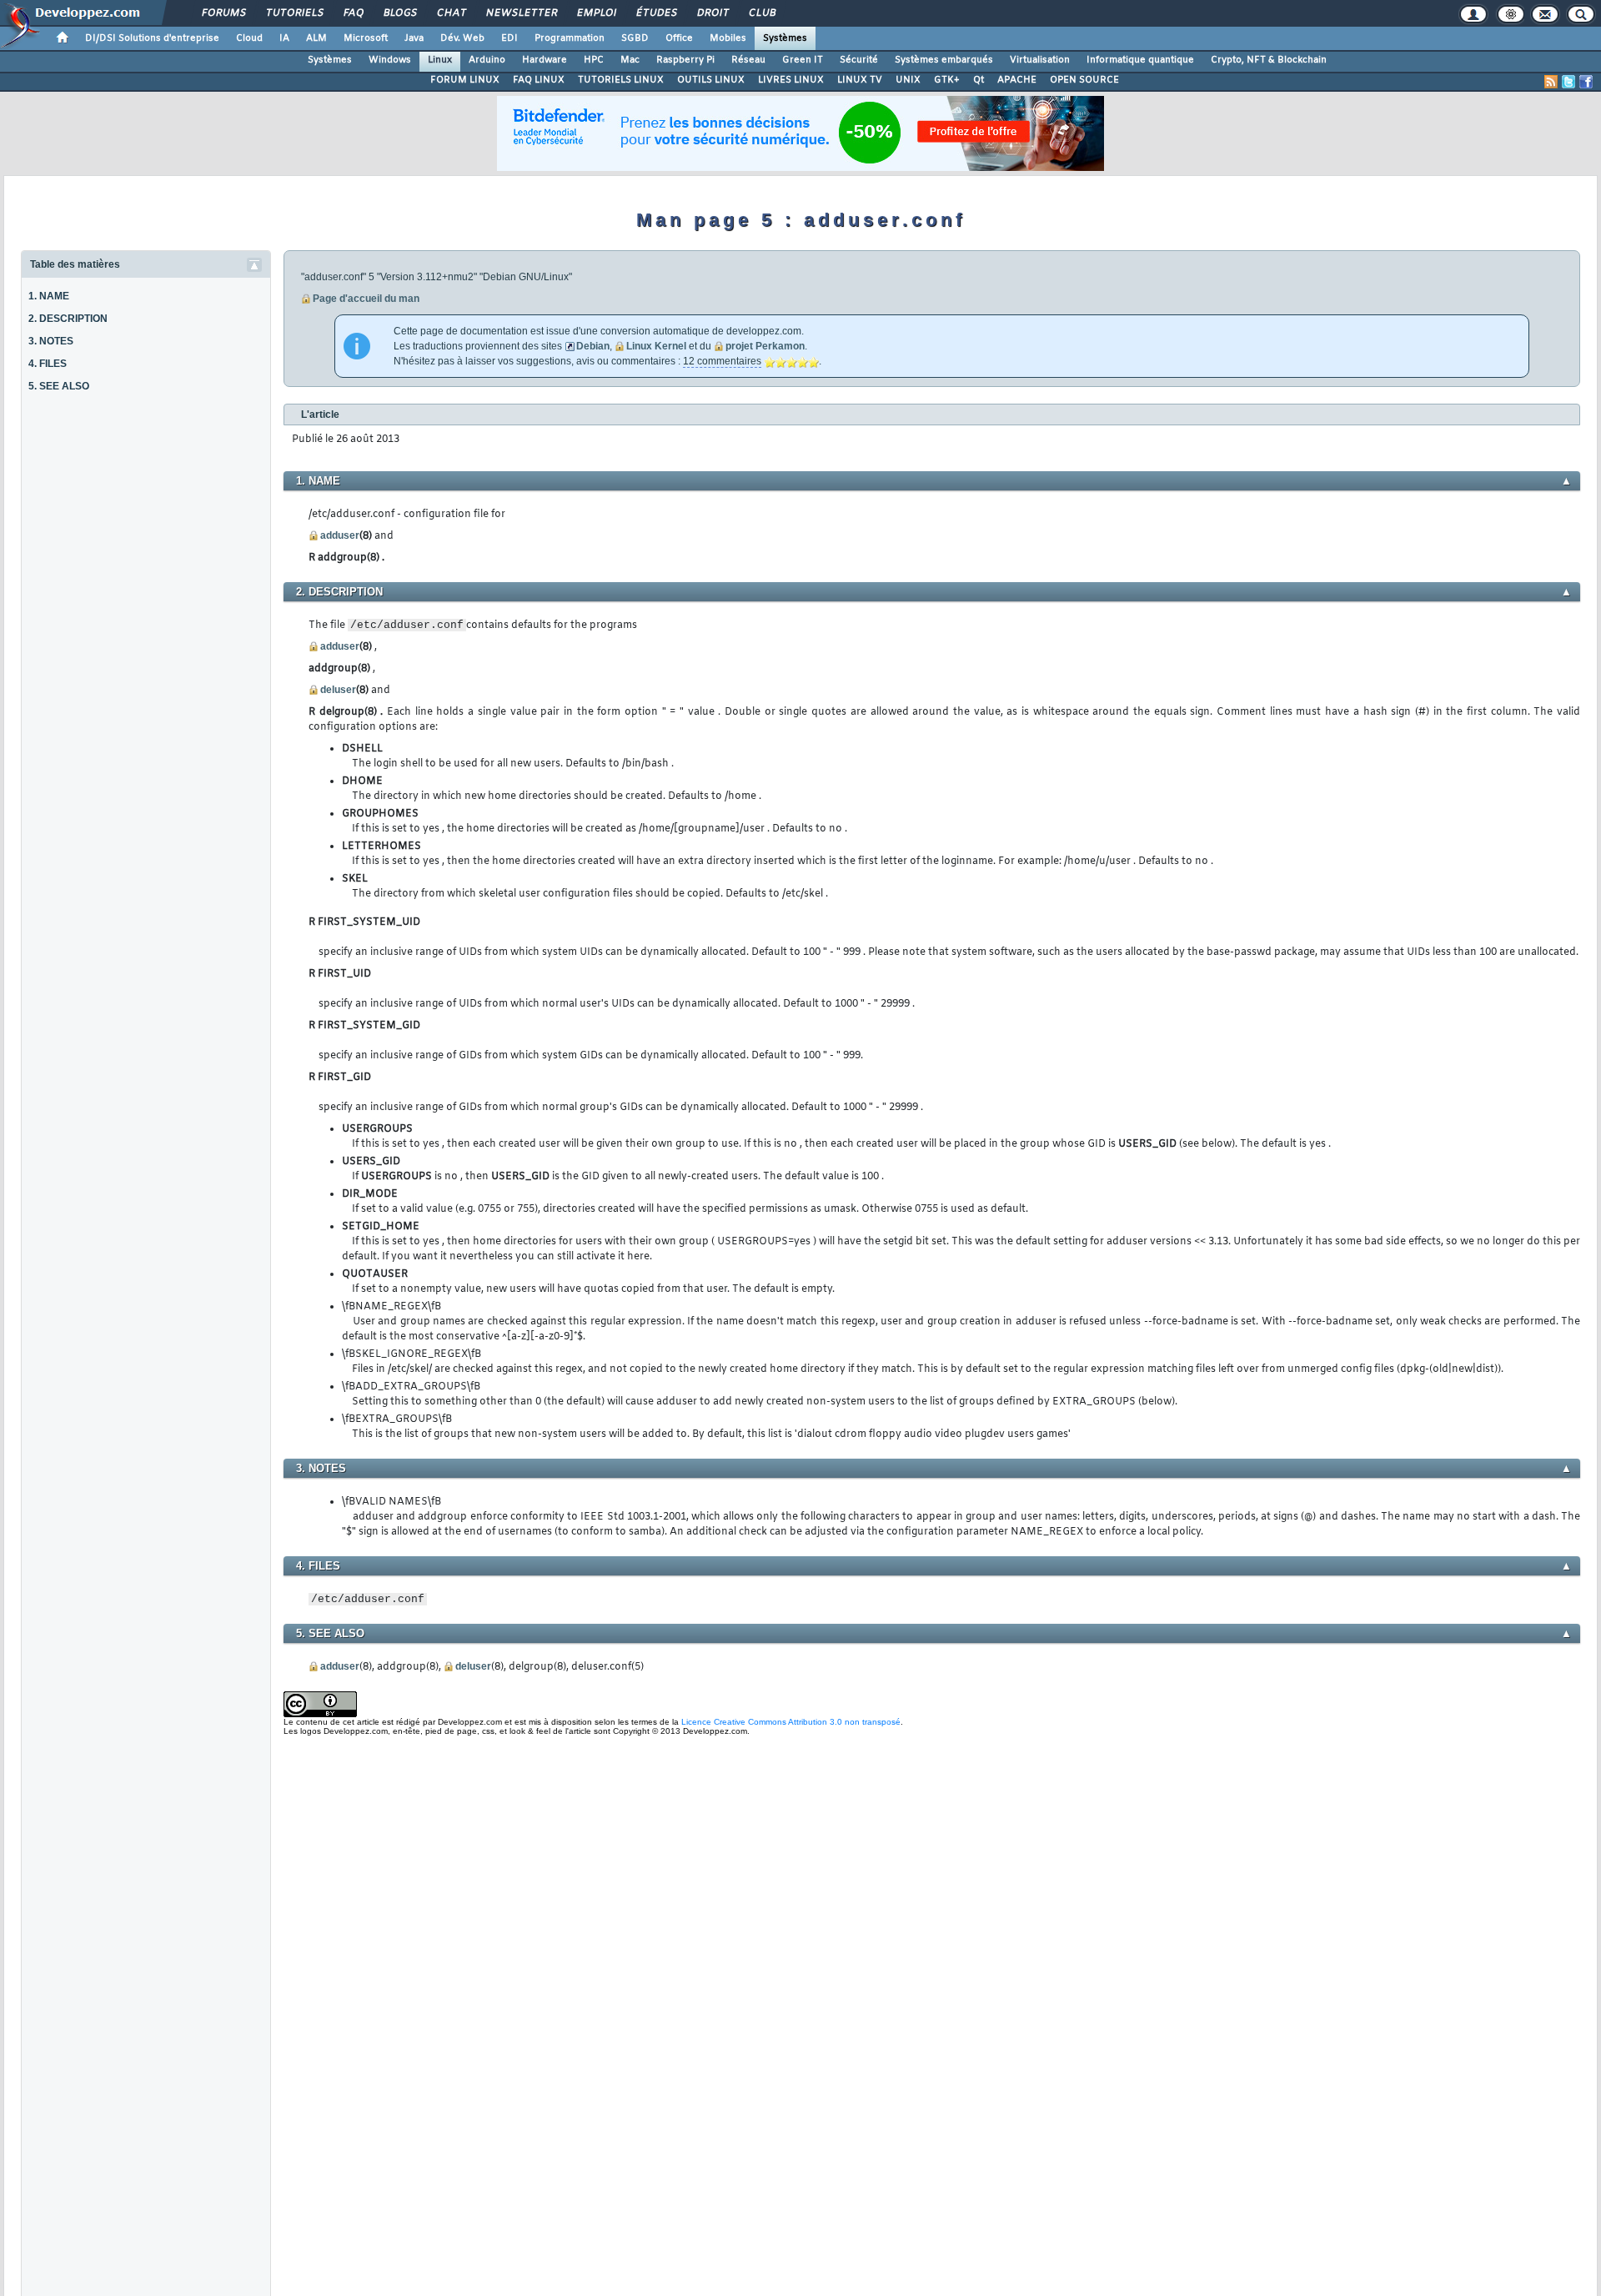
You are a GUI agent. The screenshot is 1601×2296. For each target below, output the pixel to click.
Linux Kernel (656, 346)
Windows (390, 60)
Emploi (596, 13)
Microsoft (366, 38)
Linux (440, 60)
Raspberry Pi (685, 60)
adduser (340, 535)
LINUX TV (860, 80)
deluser (338, 690)
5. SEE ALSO (59, 386)
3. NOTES (51, 341)
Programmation (570, 38)
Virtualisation (1040, 60)
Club (761, 13)
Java (414, 38)
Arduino (487, 60)
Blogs (399, 13)
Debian (593, 346)
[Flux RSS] (1551, 82)
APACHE (1017, 80)
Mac (630, 60)
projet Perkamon (765, 346)
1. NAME (49, 296)
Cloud (249, 38)
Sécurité (859, 60)
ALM (316, 38)
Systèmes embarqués (944, 60)
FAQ (353, 13)
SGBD (635, 38)
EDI (509, 38)
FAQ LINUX (539, 80)
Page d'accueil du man (366, 299)
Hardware (545, 60)
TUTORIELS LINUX (621, 80)
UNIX (908, 80)
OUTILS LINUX (711, 80)
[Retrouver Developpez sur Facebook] (1586, 82)
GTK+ (947, 80)
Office (679, 38)
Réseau (748, 60)
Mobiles (728, 38)
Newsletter (521, 13)
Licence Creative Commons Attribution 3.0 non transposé (791, 1722)
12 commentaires (722, 361)
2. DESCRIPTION (68, 319)
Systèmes (785, 38)
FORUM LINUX (465, 80)
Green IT (803, 60)
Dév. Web (462, 38)
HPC (594, 60)
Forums (223, 13)
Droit (712, 13)
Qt (979, 80)
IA (284, 38)
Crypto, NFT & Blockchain (1269, 60)
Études (656, 13)
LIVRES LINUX (791, 80)
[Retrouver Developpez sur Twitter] (1568, 82)
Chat (451, 13)
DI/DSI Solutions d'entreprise (152, 38)
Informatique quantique (1140, 60)
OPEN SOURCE (1084, 80)
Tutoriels (294, 13)
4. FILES (48, 364)
